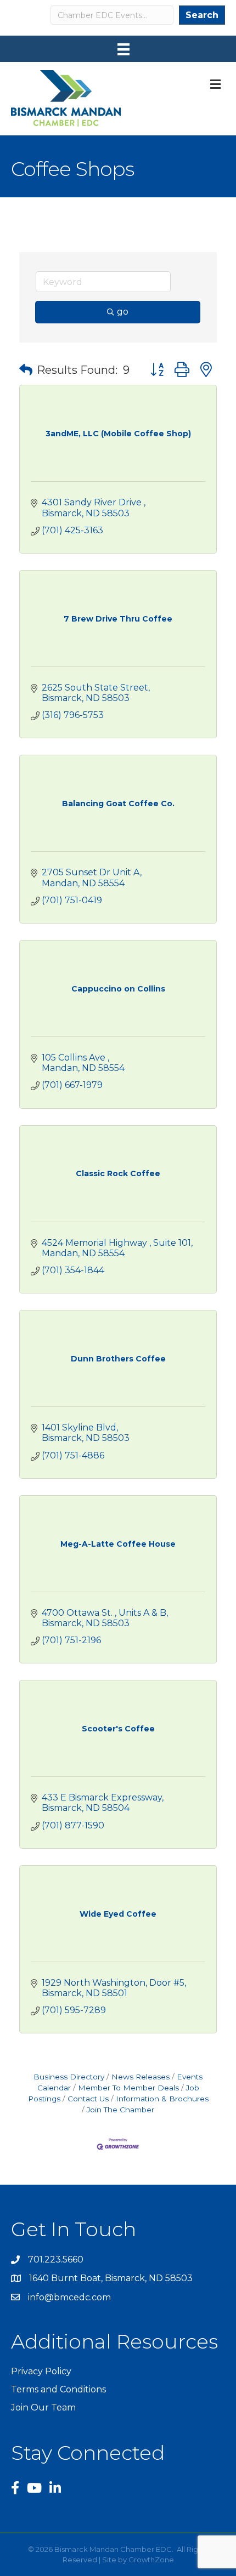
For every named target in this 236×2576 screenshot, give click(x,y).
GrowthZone (151, 2560)
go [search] (123, 312)
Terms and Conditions (58, 2389)
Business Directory (69, 2077)
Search (202, 15)
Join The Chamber (120, 2110)
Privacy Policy (41, 2371)
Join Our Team (43, 2407)
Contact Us (88, 2099)
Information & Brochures (162, 2099)
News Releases (141, 2077)
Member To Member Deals (128, 2088)
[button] (26, 370)
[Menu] (123, 49)
